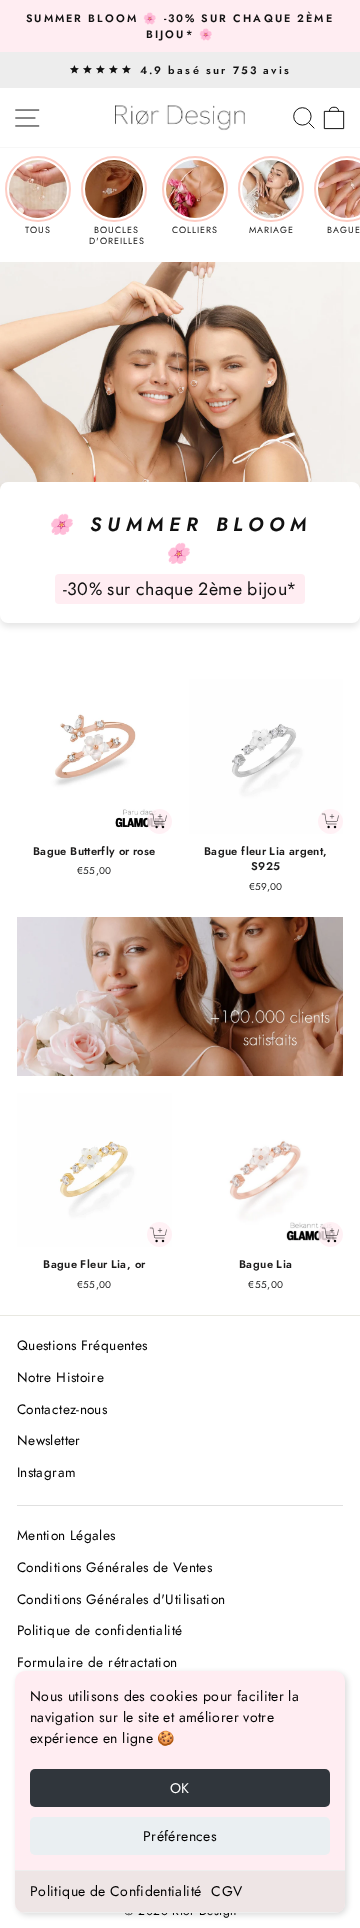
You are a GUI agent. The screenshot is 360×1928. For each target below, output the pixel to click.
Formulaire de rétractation (97, 1662)
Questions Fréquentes (82, 1345)
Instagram (46, 1472)
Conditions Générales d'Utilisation (121, 1599)
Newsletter (49, 1440)
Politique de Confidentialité (115, 1891)
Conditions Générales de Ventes (114, 1567)
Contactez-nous (62, 1409)
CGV (226, 1891)
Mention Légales (66, 1535)
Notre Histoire (60, 1377)
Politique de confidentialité (99, 1630)
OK (180, 1788)
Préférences (180, 1836)
